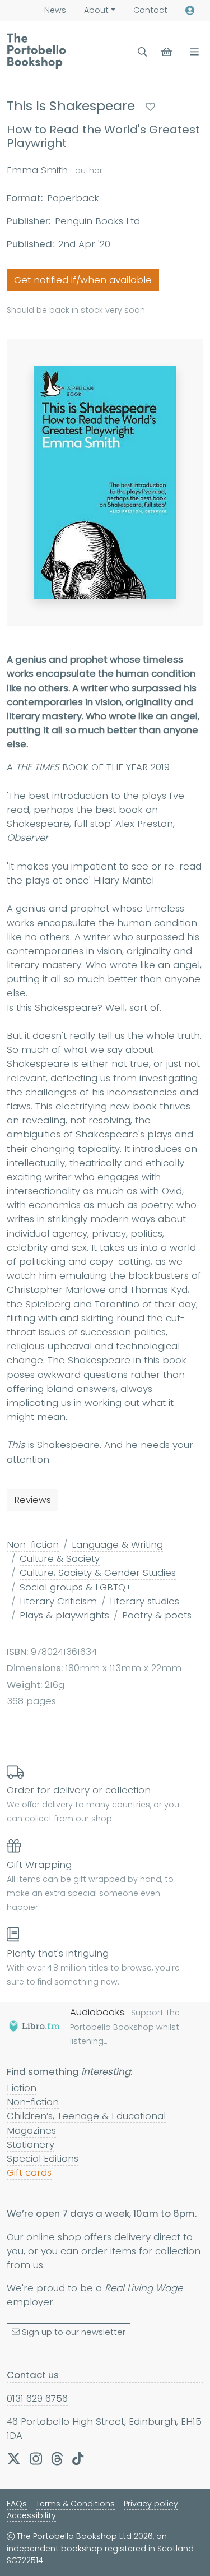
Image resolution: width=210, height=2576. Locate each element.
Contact (150, 10)
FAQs (17, 2504)
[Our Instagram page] (36, 2458)
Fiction (22, 2088)
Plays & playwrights (64, 1615)
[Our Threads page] (57, 2458)
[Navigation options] (192, 52)
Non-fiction (33, 1544)
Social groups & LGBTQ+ (76, 1587)
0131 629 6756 (37, 2398)
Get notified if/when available (83, 280)
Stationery (31, 2144)
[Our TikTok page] (78, 2458)
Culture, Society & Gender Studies (98, 1573)
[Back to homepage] (36, 51)
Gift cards (29, 2172)
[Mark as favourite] (150, 107)
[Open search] (143, 52)
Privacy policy (151, 2504)
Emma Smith (55, 170)
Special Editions (43, 2158)
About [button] (96, 10)
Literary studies (144, 1601)
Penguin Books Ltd (97, 221)
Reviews (32, 1500)
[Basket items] (168, 52)
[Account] (190, 10)
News (55, 10)
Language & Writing (117, 1544)
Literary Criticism (58, 1601)
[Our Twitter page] (14, 2458)
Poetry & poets (157, 1615)
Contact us (33, 2375)
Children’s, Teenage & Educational (86, 2116)
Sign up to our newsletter (74, 2332)
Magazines (31, 2130)
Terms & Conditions (75, 2504)
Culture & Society (60, 1558)
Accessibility (31, 2515)
